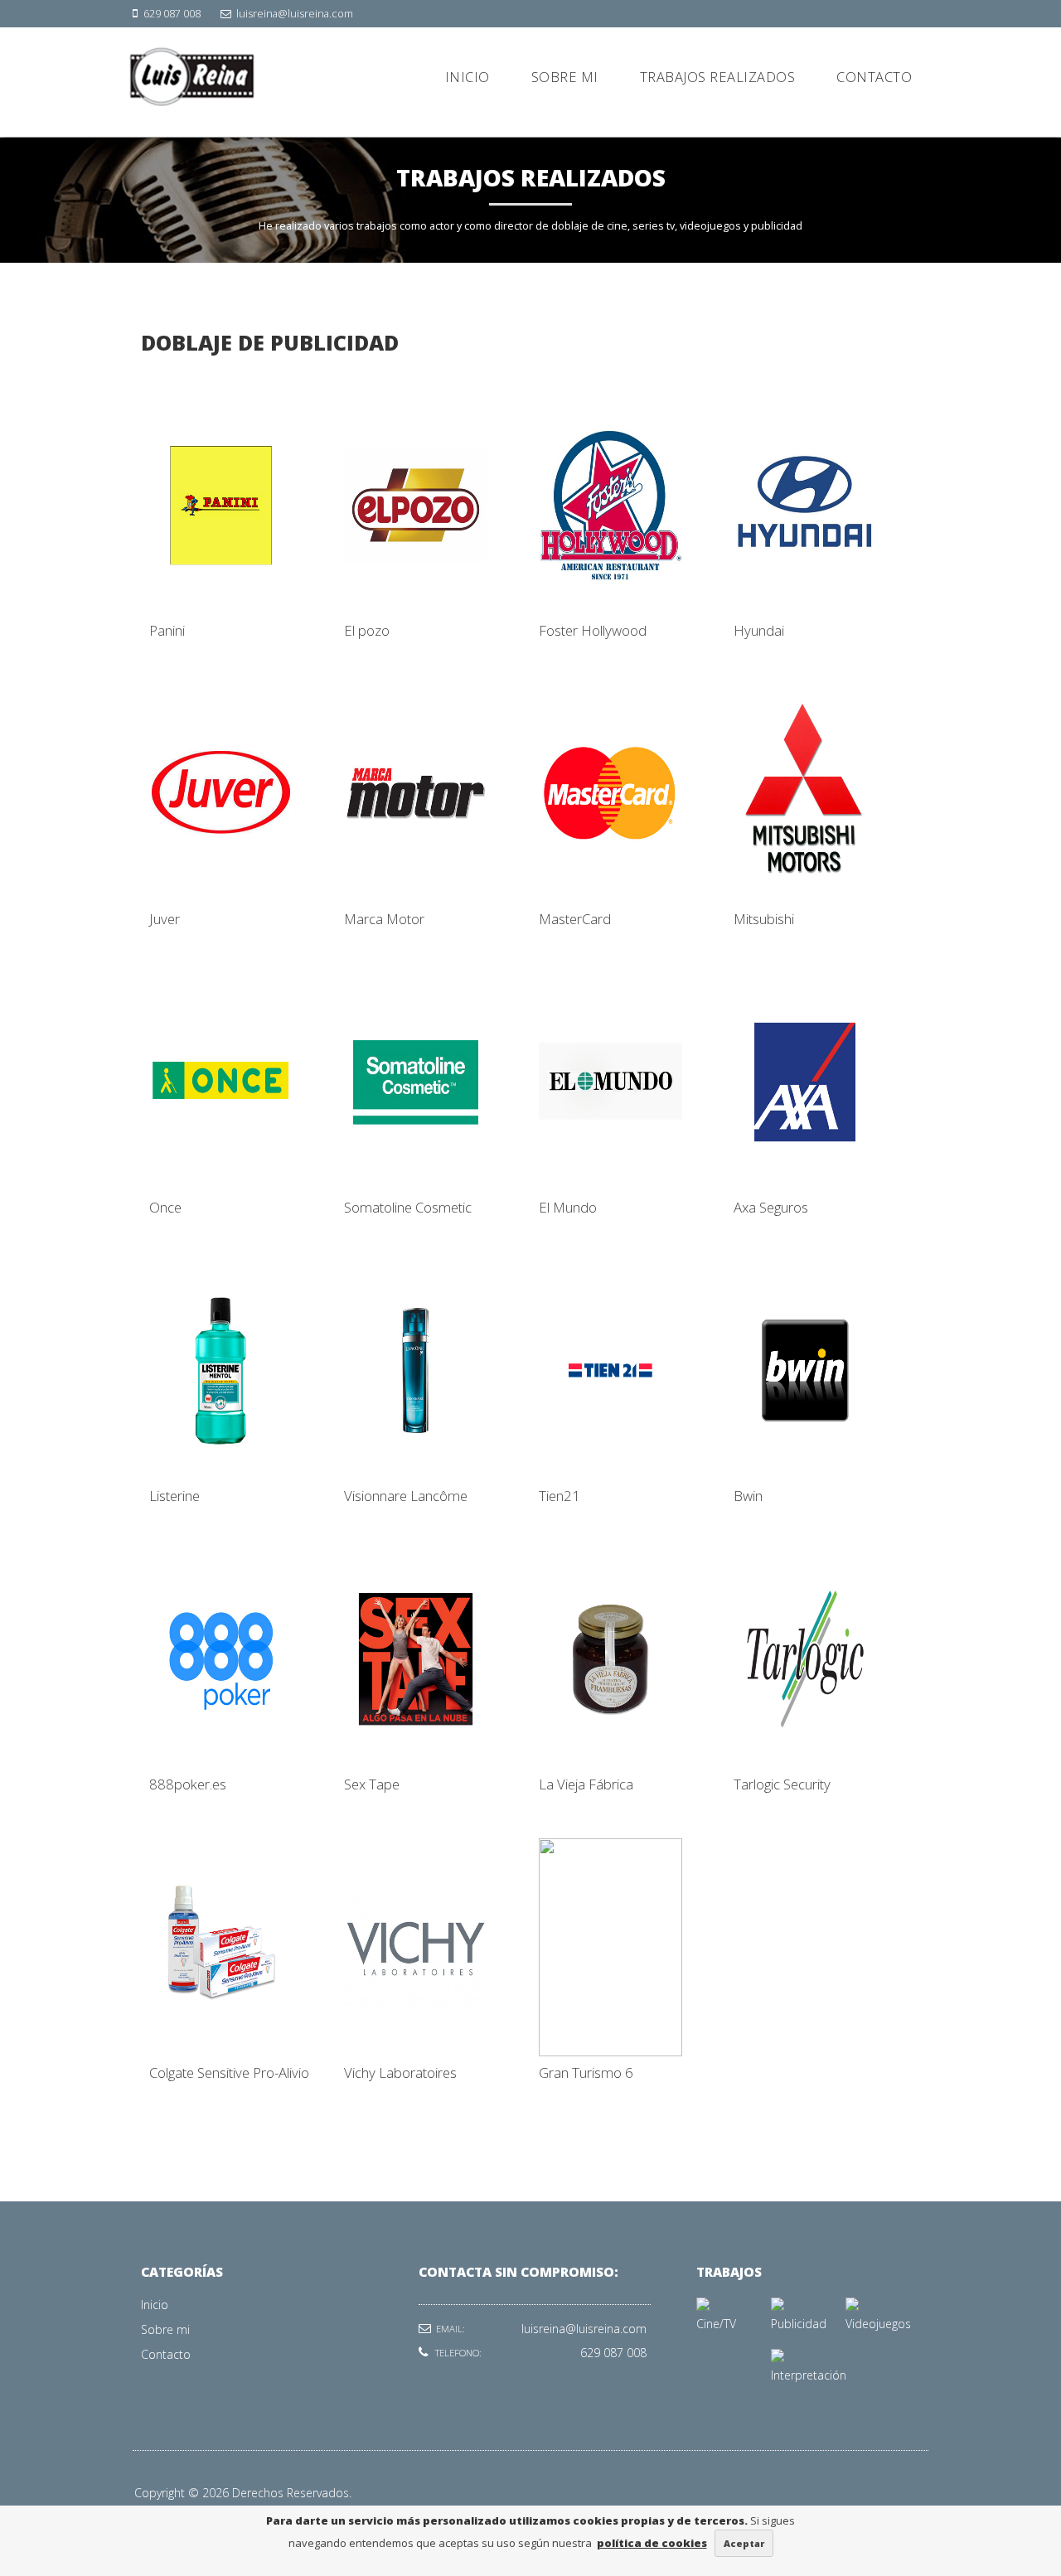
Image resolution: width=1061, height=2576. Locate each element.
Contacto (166, 2354)
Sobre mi (165, 2329)
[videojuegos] (852, 2306)
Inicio (155, 2305)
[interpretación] (778, 2358)
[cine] (703, 2306)
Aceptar (744, 2543)
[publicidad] (778, 2306)
